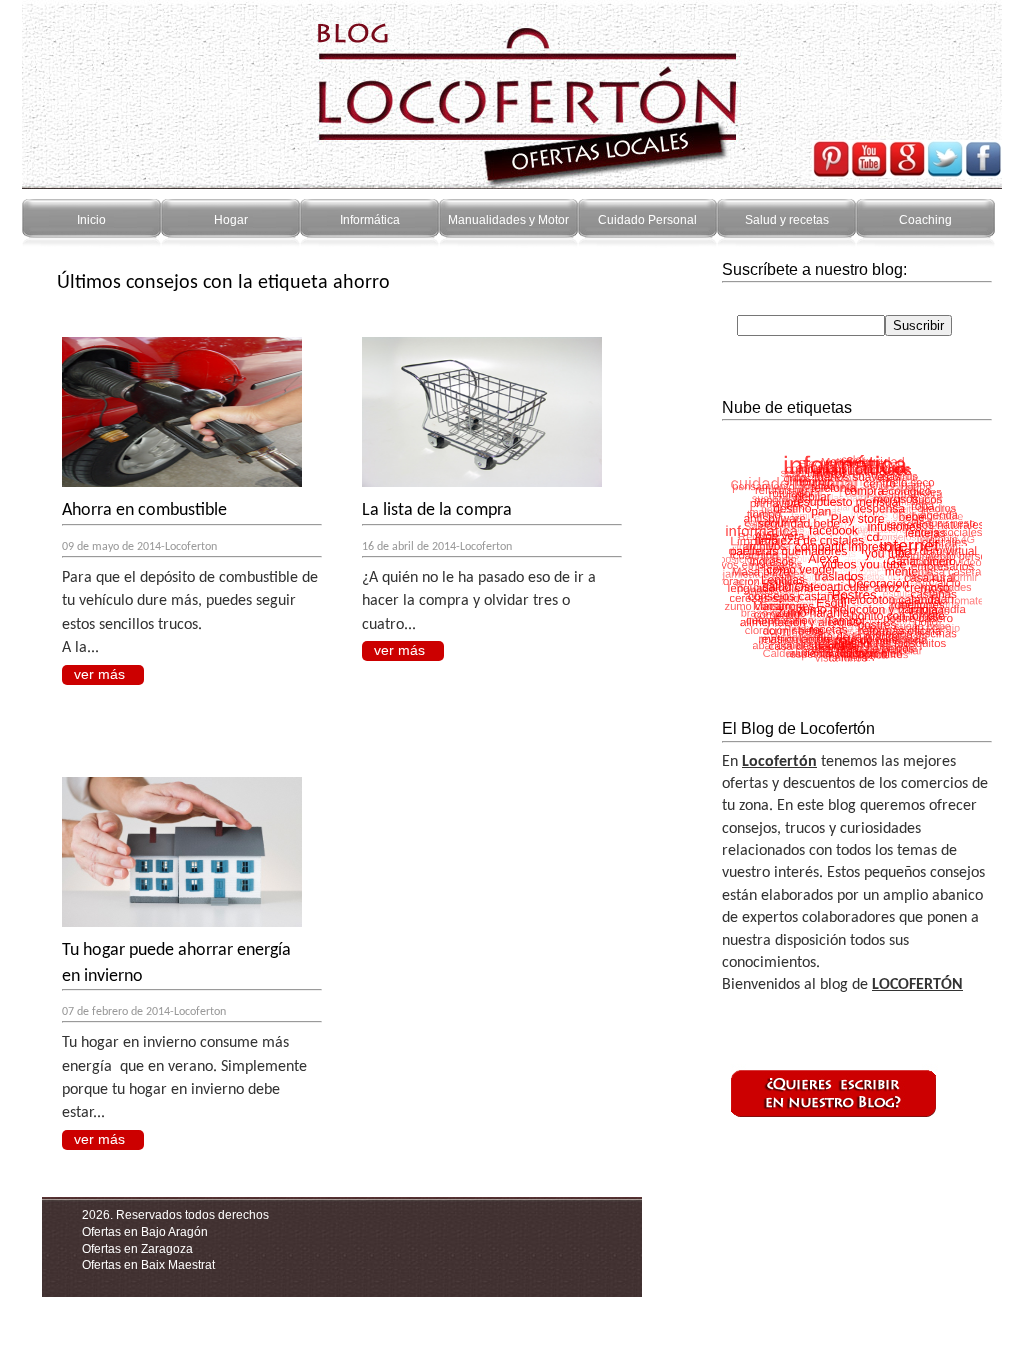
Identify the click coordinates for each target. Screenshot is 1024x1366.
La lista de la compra (437, 510)
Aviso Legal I (142, 1315)
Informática (370, 220)
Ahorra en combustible (144, 510)
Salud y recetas (787, 220)
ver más (99, 674)
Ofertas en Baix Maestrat (148, 1265)
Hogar (231, 220)
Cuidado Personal (647, 220)
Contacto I (69, 1315)
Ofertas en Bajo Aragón (145, 1232)
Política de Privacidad (246, 1315)
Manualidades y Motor (508, 220)
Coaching (925, 220)
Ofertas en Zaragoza (137, 1249)
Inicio (91, 220)
